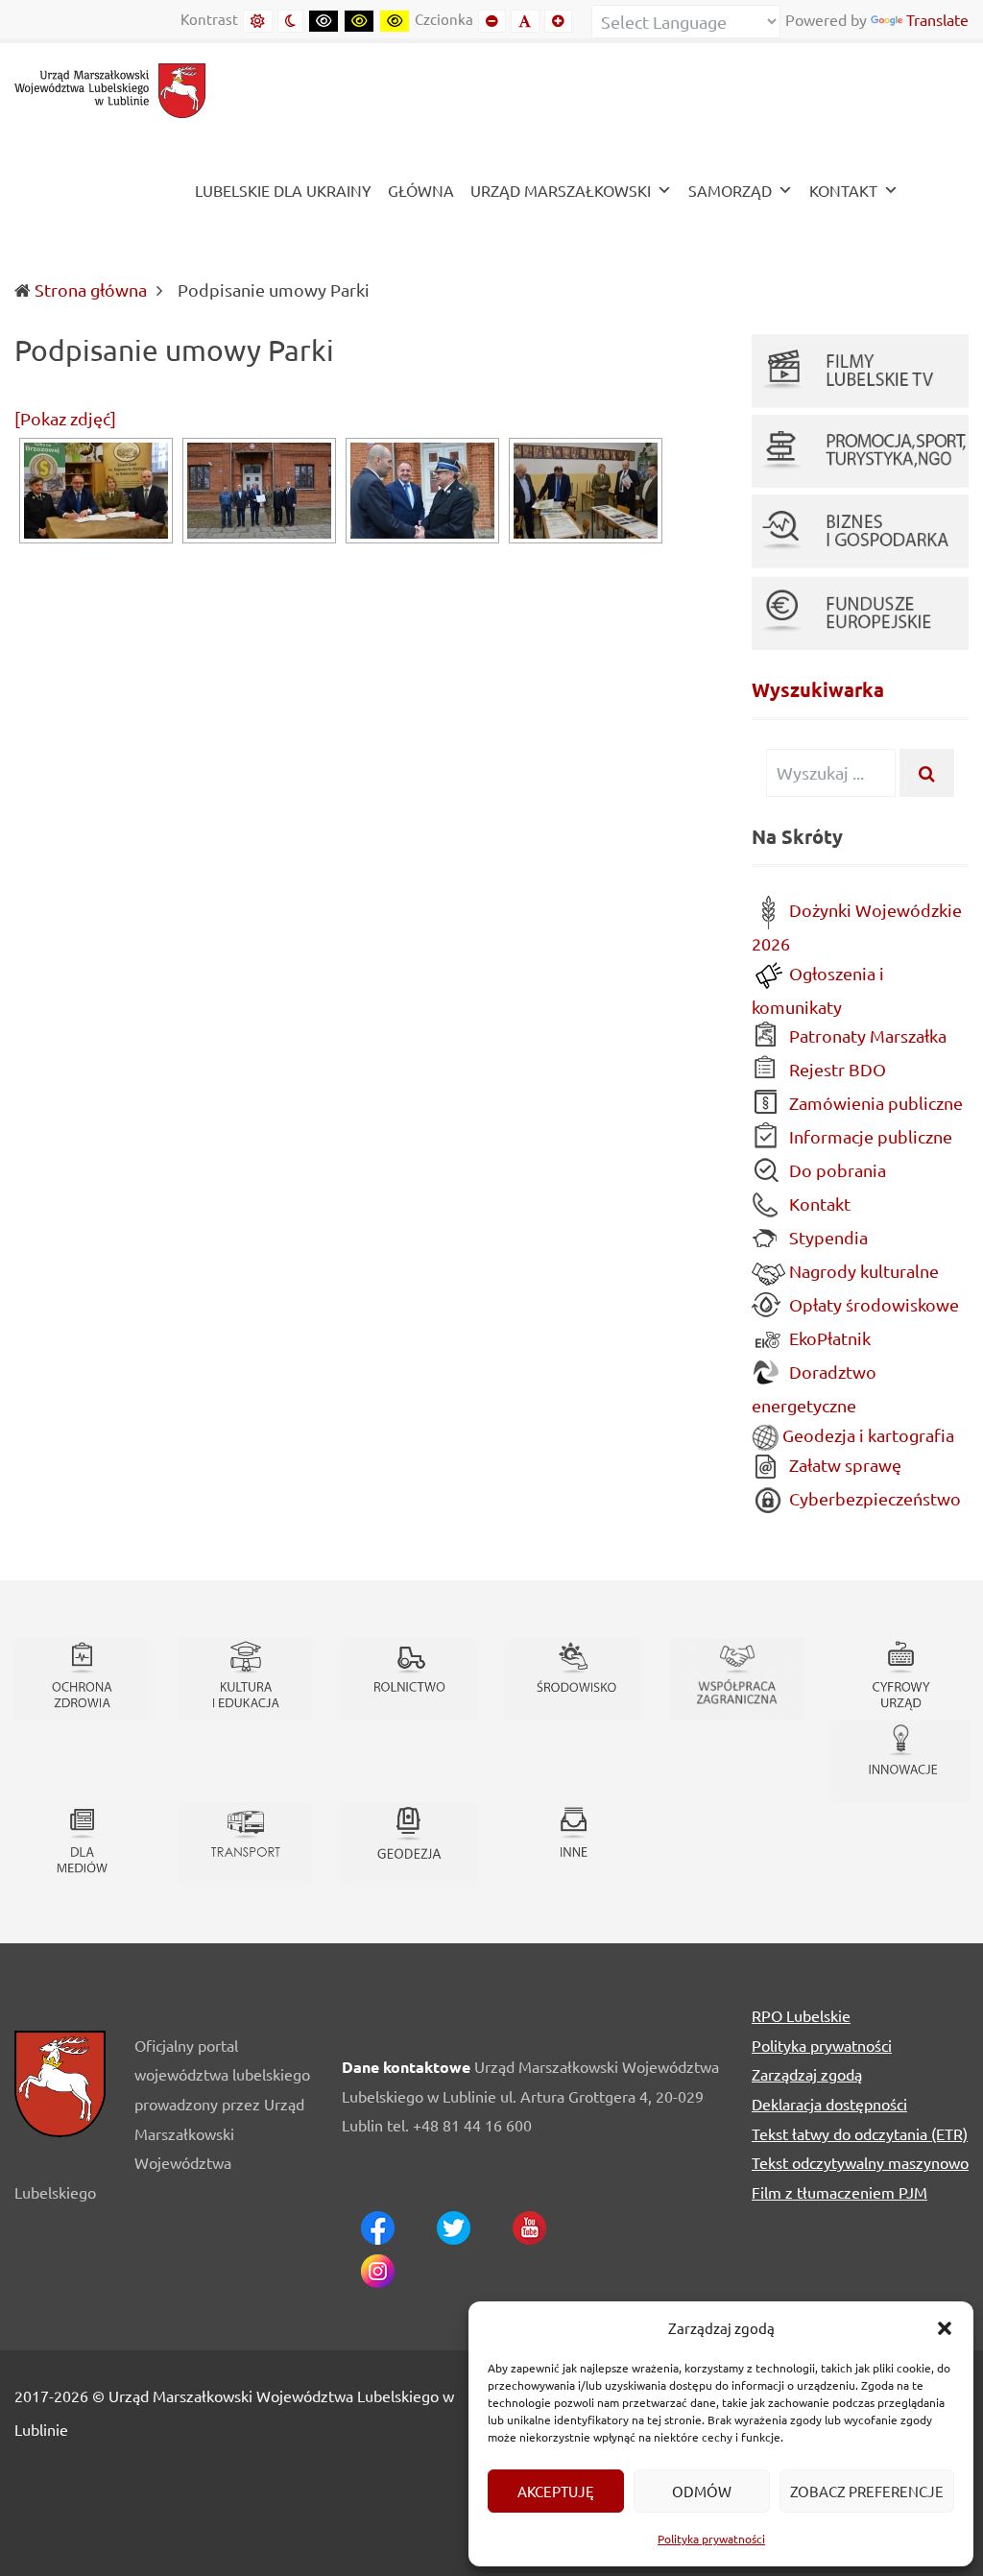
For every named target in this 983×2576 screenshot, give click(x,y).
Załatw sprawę (843, 1465)
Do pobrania (836, 1170)
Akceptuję (556, 2491)
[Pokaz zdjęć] (65, 418)
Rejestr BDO (836, 1069)
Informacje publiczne (869, 1136)
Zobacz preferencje (867, 2491)
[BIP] (937, 193)
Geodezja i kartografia (866, 1435)
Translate (937, 19)
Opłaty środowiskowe (872, 1304)
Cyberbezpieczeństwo (873, 1498)
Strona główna (91, 289)
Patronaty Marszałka (866, 1035)
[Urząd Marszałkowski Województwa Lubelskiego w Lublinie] (110, 88)
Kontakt (818, 1204)
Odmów (702, 2491)
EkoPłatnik (828, 1338)
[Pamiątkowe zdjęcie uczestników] (259, 491)
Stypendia (827, 1237)
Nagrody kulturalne (862, 1271)
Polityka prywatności (711, 2539)
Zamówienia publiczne (874, 1103)
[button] (945, 2328)
